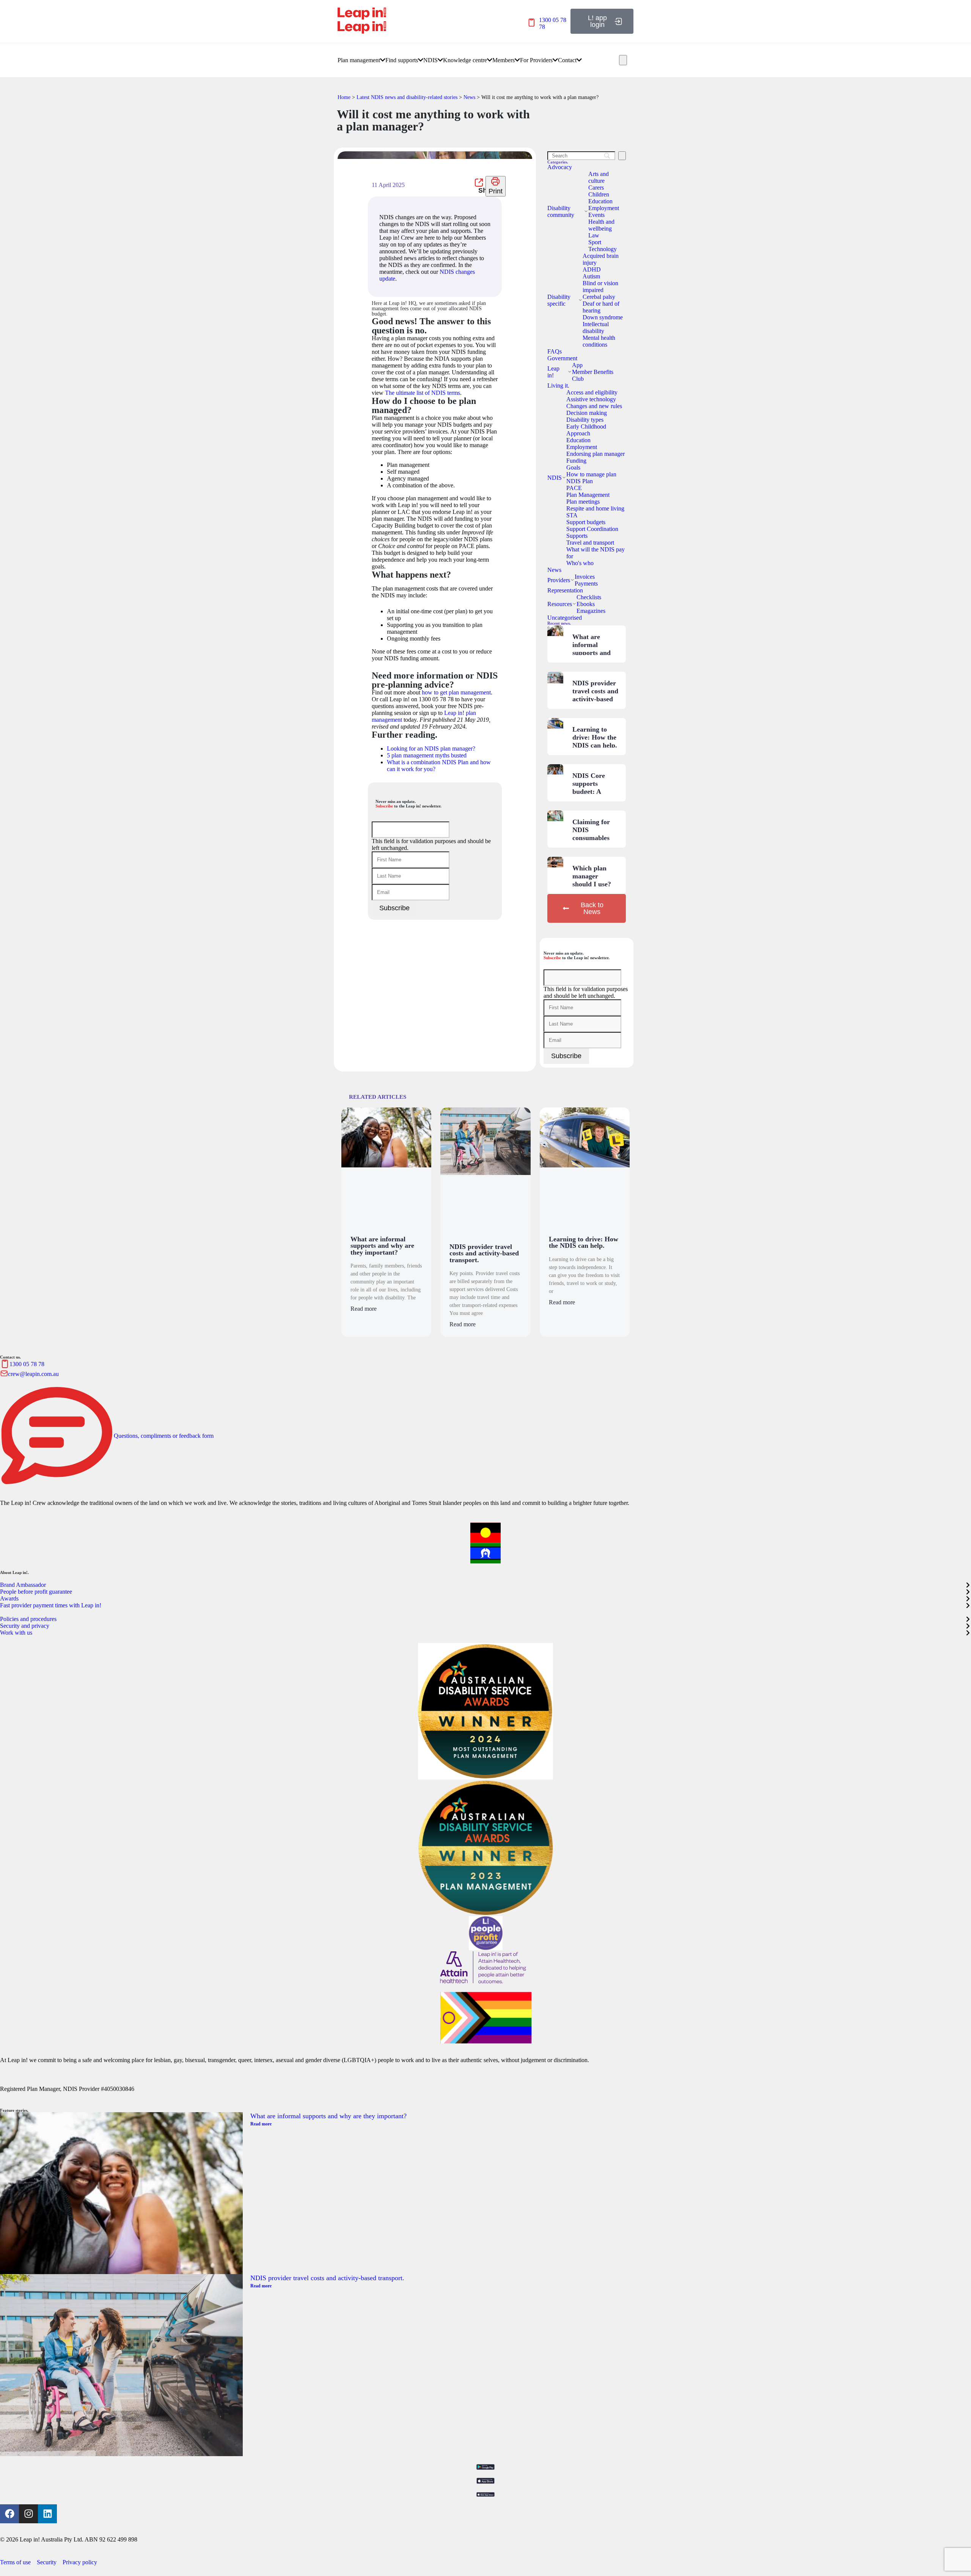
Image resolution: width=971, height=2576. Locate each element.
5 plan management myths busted (427, 755)
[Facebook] (9, 2514)
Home (344, 97)
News (469, 97)
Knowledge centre (465, 60)
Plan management (359, 60)
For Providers (536, 60)
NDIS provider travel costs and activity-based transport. (595, 695)
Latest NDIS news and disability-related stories (407, 97)
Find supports (402, 60)
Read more (364, 1309)
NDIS (431, 60)
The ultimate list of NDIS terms (423, 393)
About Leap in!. (14, 1572)
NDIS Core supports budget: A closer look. (589, 788)
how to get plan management (456, 692)
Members (504, 60)
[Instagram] (28, 2514)
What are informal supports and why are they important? (592, 653)
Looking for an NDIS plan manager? (431, 748)
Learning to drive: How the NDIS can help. (595, 737)
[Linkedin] (47, 2514)
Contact (567, 60)
